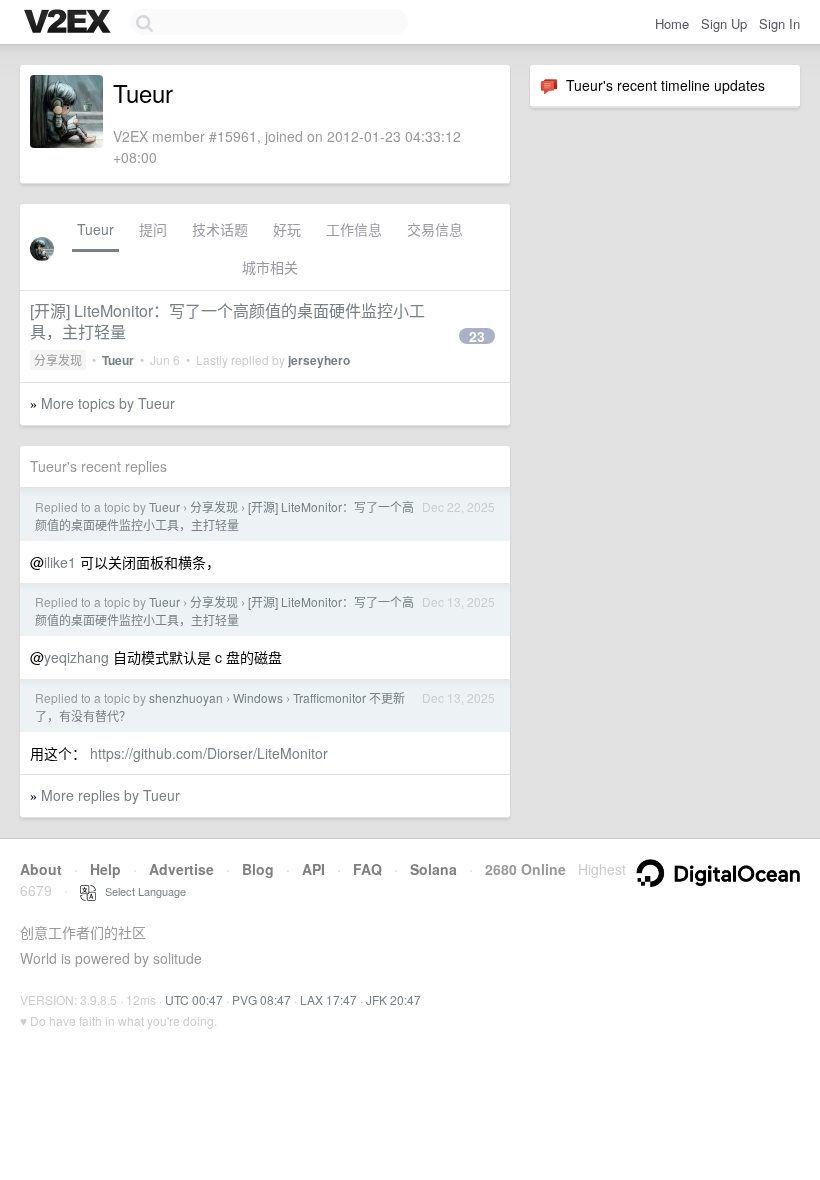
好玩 (287, 229)
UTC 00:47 (194, 999)
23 (477, 336)
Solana (433, 869)
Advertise (181, 869)
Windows (258, 697)
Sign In (779, 23)
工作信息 (354, 229)
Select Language (141, 891)
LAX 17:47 (328, 999)
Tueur (95, 229)
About (41, 869)
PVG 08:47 (261, 999)
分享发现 (58, 359)
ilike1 (60, 562)
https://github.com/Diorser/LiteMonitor (209, 753)
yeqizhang (76, 657)
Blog (258, 869)
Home (672, 23)
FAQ (367, 869)
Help (105, 869)
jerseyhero (319, 360)
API (313, 869)
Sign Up (724, 23)
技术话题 (220, 229)
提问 (153, 229)
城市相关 (270, 267)
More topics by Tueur (108, 403)
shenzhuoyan (186, 697)
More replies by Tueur (110, 795)
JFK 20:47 (393, 999)
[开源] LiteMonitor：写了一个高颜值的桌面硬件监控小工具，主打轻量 (227, 321)
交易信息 (435, 229)
